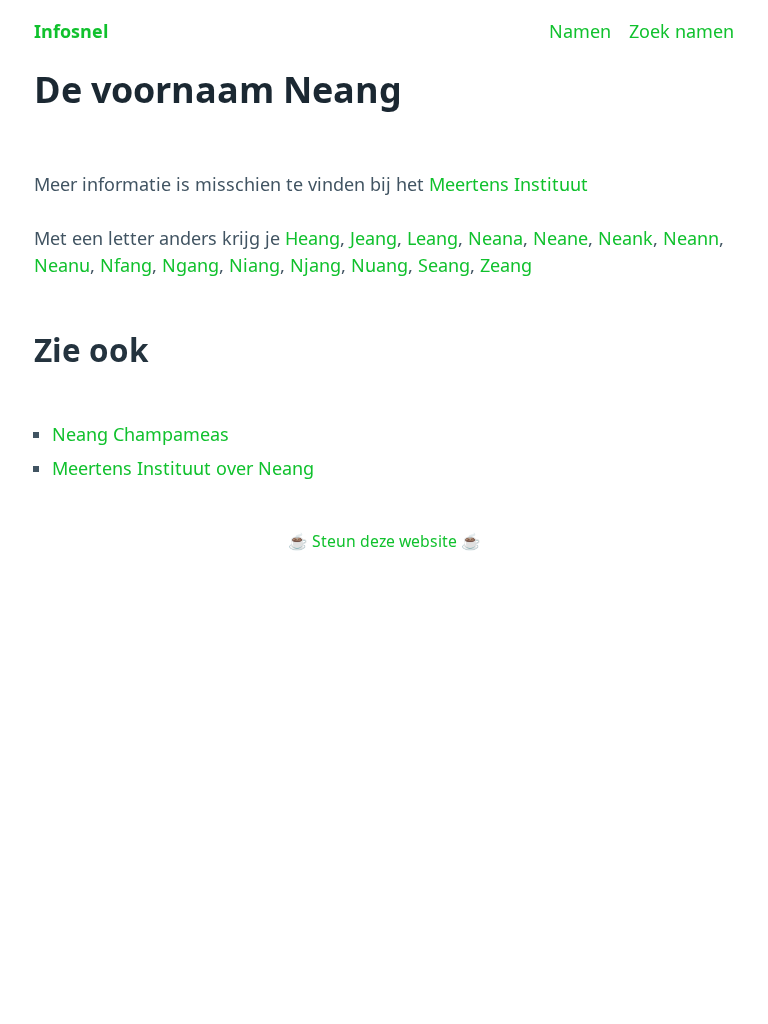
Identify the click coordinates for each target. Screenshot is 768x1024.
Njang (315, 265)
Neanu (62, 265)
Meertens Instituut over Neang (183, 468)
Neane (560, 238)
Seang (444, 265)
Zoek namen (681, 31)
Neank (625, 238)
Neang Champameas (140, 434)
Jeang (373, 238)
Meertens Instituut (508, 184)
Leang (432, 238)
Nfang (126, 265)
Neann (691, 238)
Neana (495, 238)
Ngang (190, 265)
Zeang (506, 265)
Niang (254, 265)
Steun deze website (384, 541)
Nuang (379, 265)
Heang (312, 238)
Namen (580, 31)
